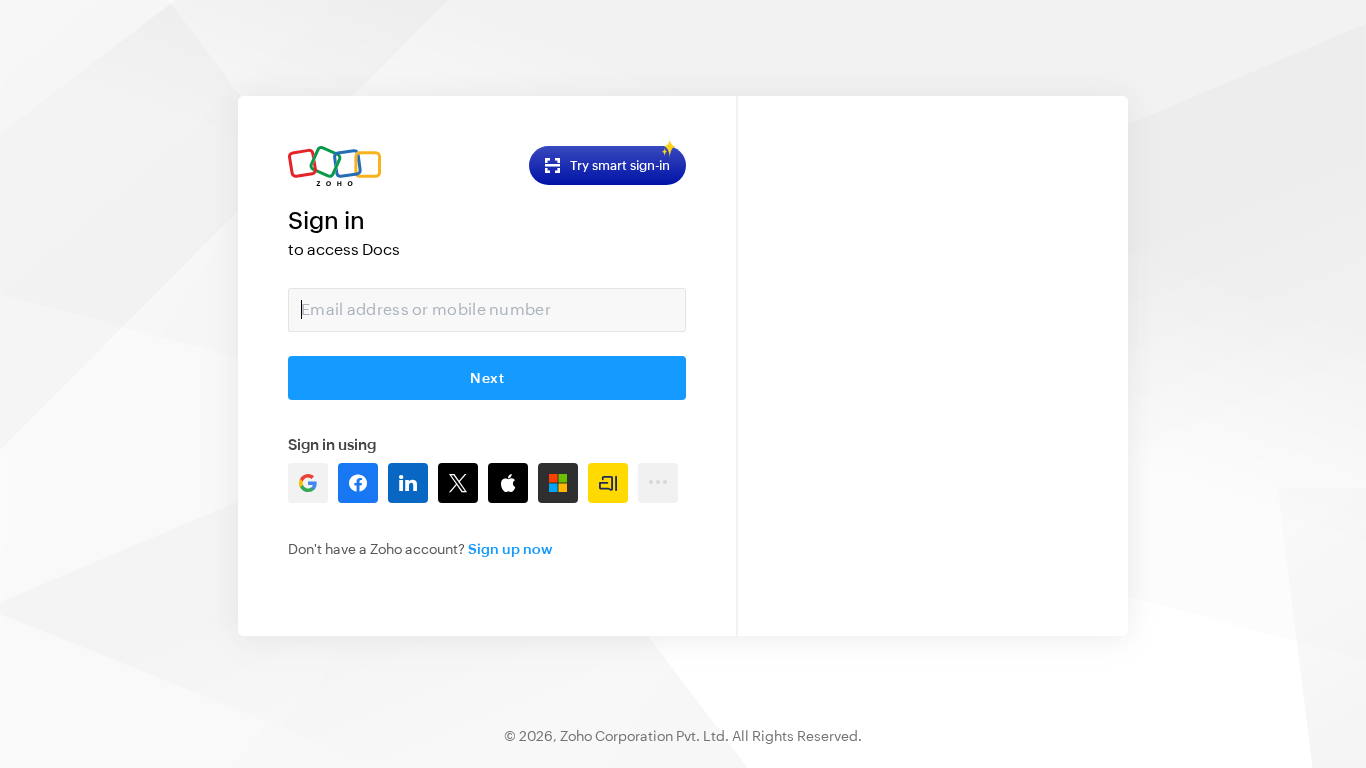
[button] (308, 483)
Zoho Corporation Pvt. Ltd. (644, 736)
